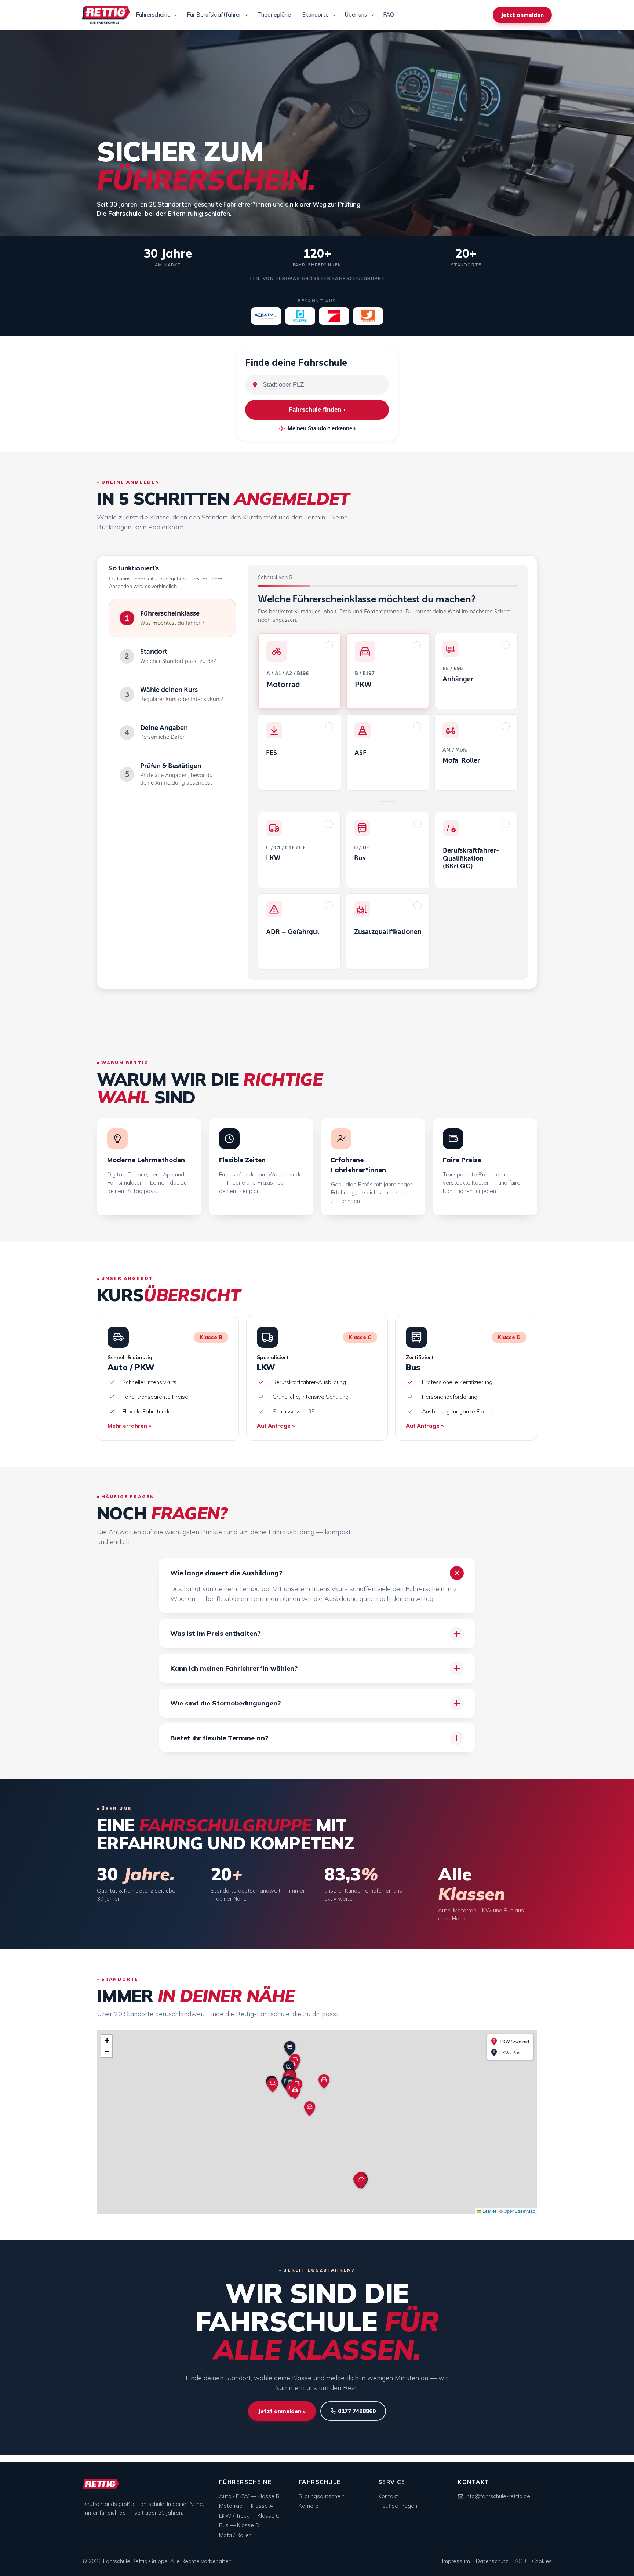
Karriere (309, 2506)
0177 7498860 (356, 2411)
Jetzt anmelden (522, 15)
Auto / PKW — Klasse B (249, 2496)
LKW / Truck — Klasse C (249, 2516)
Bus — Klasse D (239, 2525)
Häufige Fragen (398, 2506)
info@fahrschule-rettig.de (498, 2496)
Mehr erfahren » (129, 1426)
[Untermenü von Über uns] (372, 15)
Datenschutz (492, 2561)
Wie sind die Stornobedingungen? (225, 1703)
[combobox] (323, 385)
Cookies (542, 2561)
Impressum (456, 2561)
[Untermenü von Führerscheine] (176, 15)
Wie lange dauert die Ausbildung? (226, 1573)
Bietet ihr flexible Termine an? (219, 1738)
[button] (273, 2085)
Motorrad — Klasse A (246, 2506)
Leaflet (489, 2211)
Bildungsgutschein (322, 2496)
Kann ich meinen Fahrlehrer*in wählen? (234, 1668)
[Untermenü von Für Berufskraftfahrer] (246, 15)
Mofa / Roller (235, 2535)
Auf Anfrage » (276, 1426)
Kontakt (388, 2496)
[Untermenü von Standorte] (334, 15)
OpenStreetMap (520, 2211)
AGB (520, 2561)
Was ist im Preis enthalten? (215, 1633)
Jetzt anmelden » (282, 2411)
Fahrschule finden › (317, 410)
